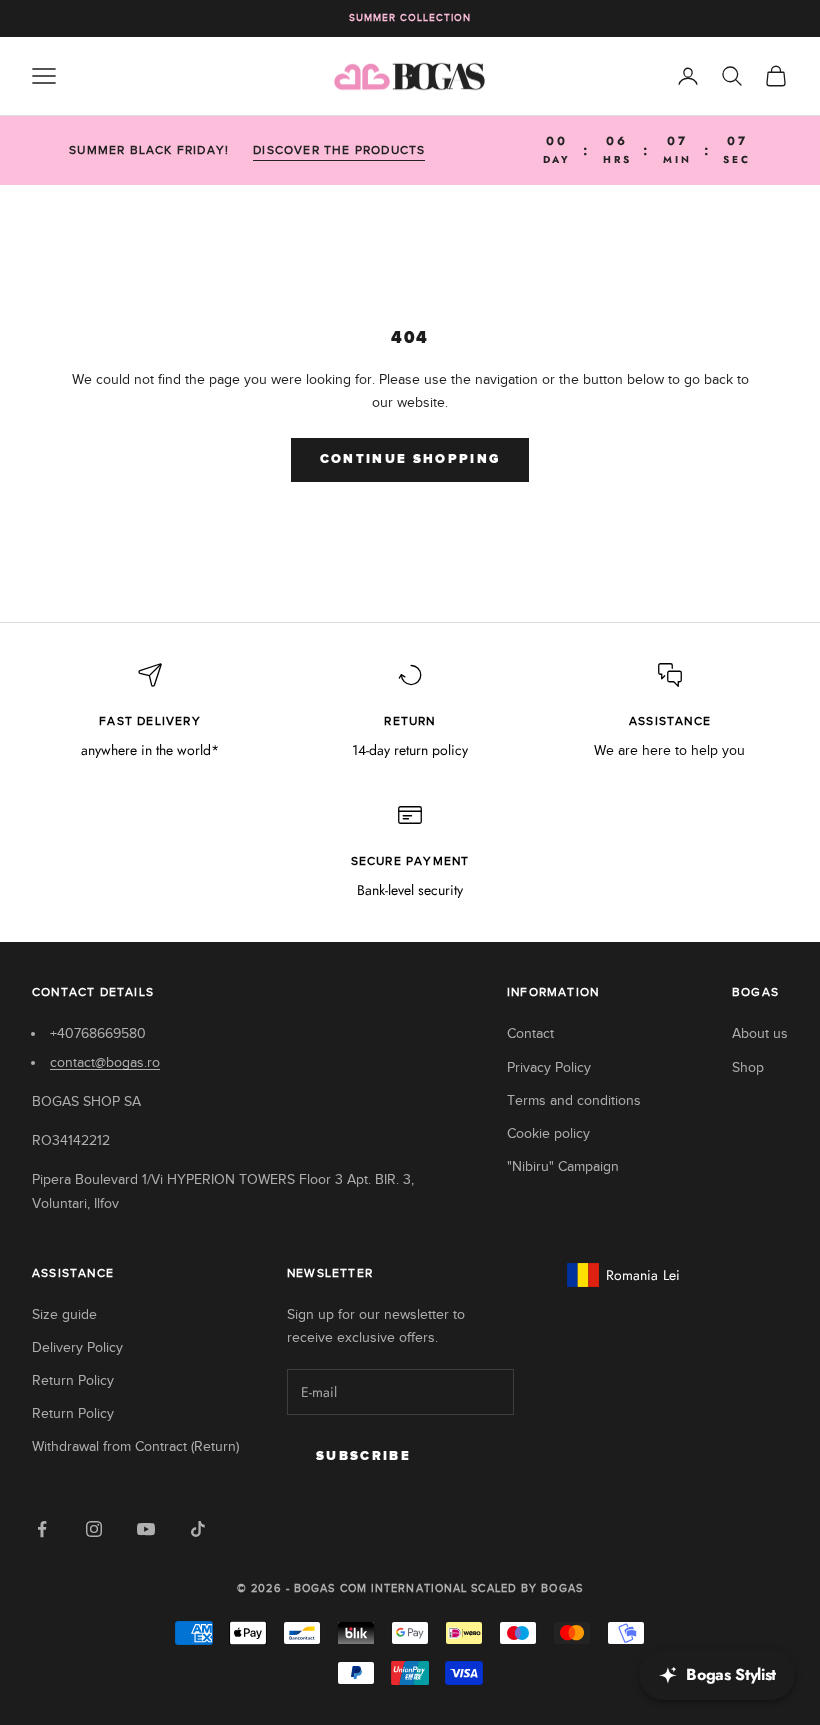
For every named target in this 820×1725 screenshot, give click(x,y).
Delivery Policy (77, 1347)
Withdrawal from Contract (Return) (135, 1446)
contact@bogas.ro (105, 1062)
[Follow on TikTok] (198, 1529)
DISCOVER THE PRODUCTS (339, 150)
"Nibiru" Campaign (563, 1166)
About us (760, 1033)
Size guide (64, 1314)
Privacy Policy (549, 1067)
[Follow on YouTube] (146, 1529)
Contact (530, 1033)
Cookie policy (548, 1133)
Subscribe (363, 1456)
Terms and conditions (574, 1100)
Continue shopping (410, 459)
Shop (748, 1067)
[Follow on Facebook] (42, 1529)
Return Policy (73, 1380)
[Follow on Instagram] (94, 1529)
